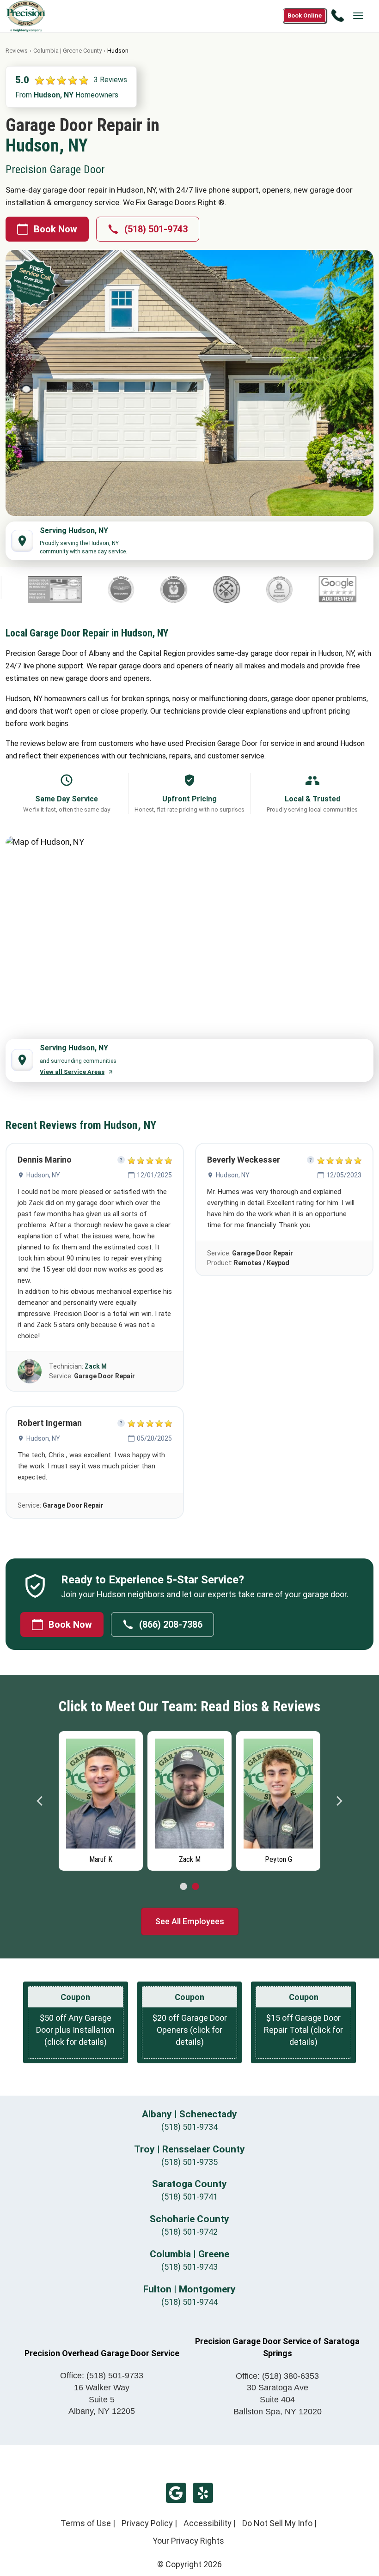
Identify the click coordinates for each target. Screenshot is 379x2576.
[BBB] (338, 589)
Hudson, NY (43, 1175)
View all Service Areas (72, 1072)
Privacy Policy (147, 2523)
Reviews (17, 51)
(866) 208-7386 (171, 1624)
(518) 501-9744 (189, 2302)
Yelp (203, 2493)
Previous (40, 1801)
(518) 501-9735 (189, 2162)
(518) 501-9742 (189, 2232)
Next (339, 1801)
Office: (102, 2376)
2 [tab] (196, 1887)
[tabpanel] (101, 1799)
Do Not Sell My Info (277, 2523)
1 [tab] (183, 1887)
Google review (176, 2493)
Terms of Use (86, 2523)
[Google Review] (274, 589)
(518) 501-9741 (189, 2197)
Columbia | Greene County (67, 51)
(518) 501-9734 (189, 2127)
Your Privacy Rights (188, 2541)
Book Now (55, 229)
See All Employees (190, 1921)
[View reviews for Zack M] (30, 1371)
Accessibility (208, 2523)
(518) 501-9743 (156, 229)
